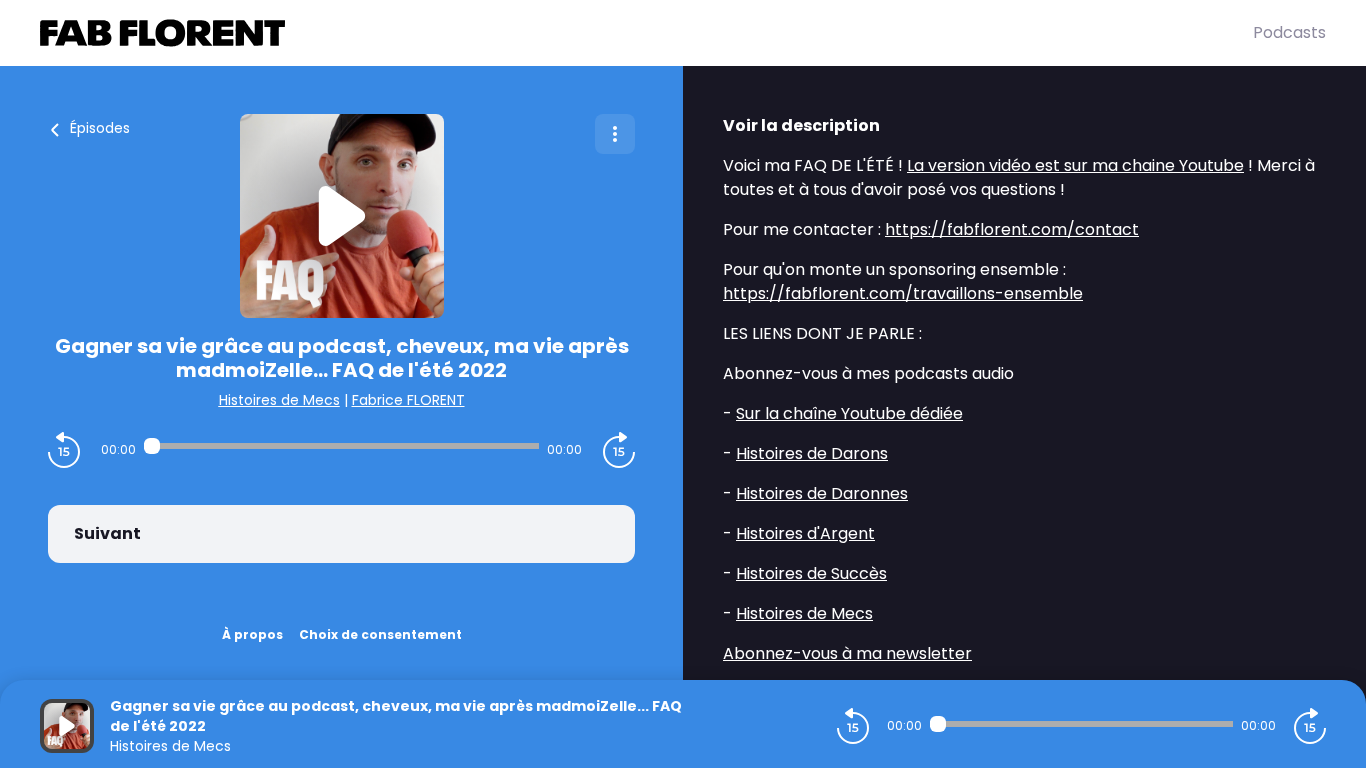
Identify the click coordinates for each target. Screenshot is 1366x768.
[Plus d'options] (615, 134)
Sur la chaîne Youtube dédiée (849, 413)
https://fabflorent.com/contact (1012, 229)
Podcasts (1289, 32)
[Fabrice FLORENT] (646, 33)
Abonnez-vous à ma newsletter (847, 653)
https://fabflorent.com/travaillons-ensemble (903, 293)
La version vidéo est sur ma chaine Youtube (1075, 165)
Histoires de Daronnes (822, 493)
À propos (252, 634)
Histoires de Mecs (279, 400)
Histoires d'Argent (805, 533)
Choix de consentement (380, 634)
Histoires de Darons (812, 453)
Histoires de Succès (811, 573)
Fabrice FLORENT (408, 400)
